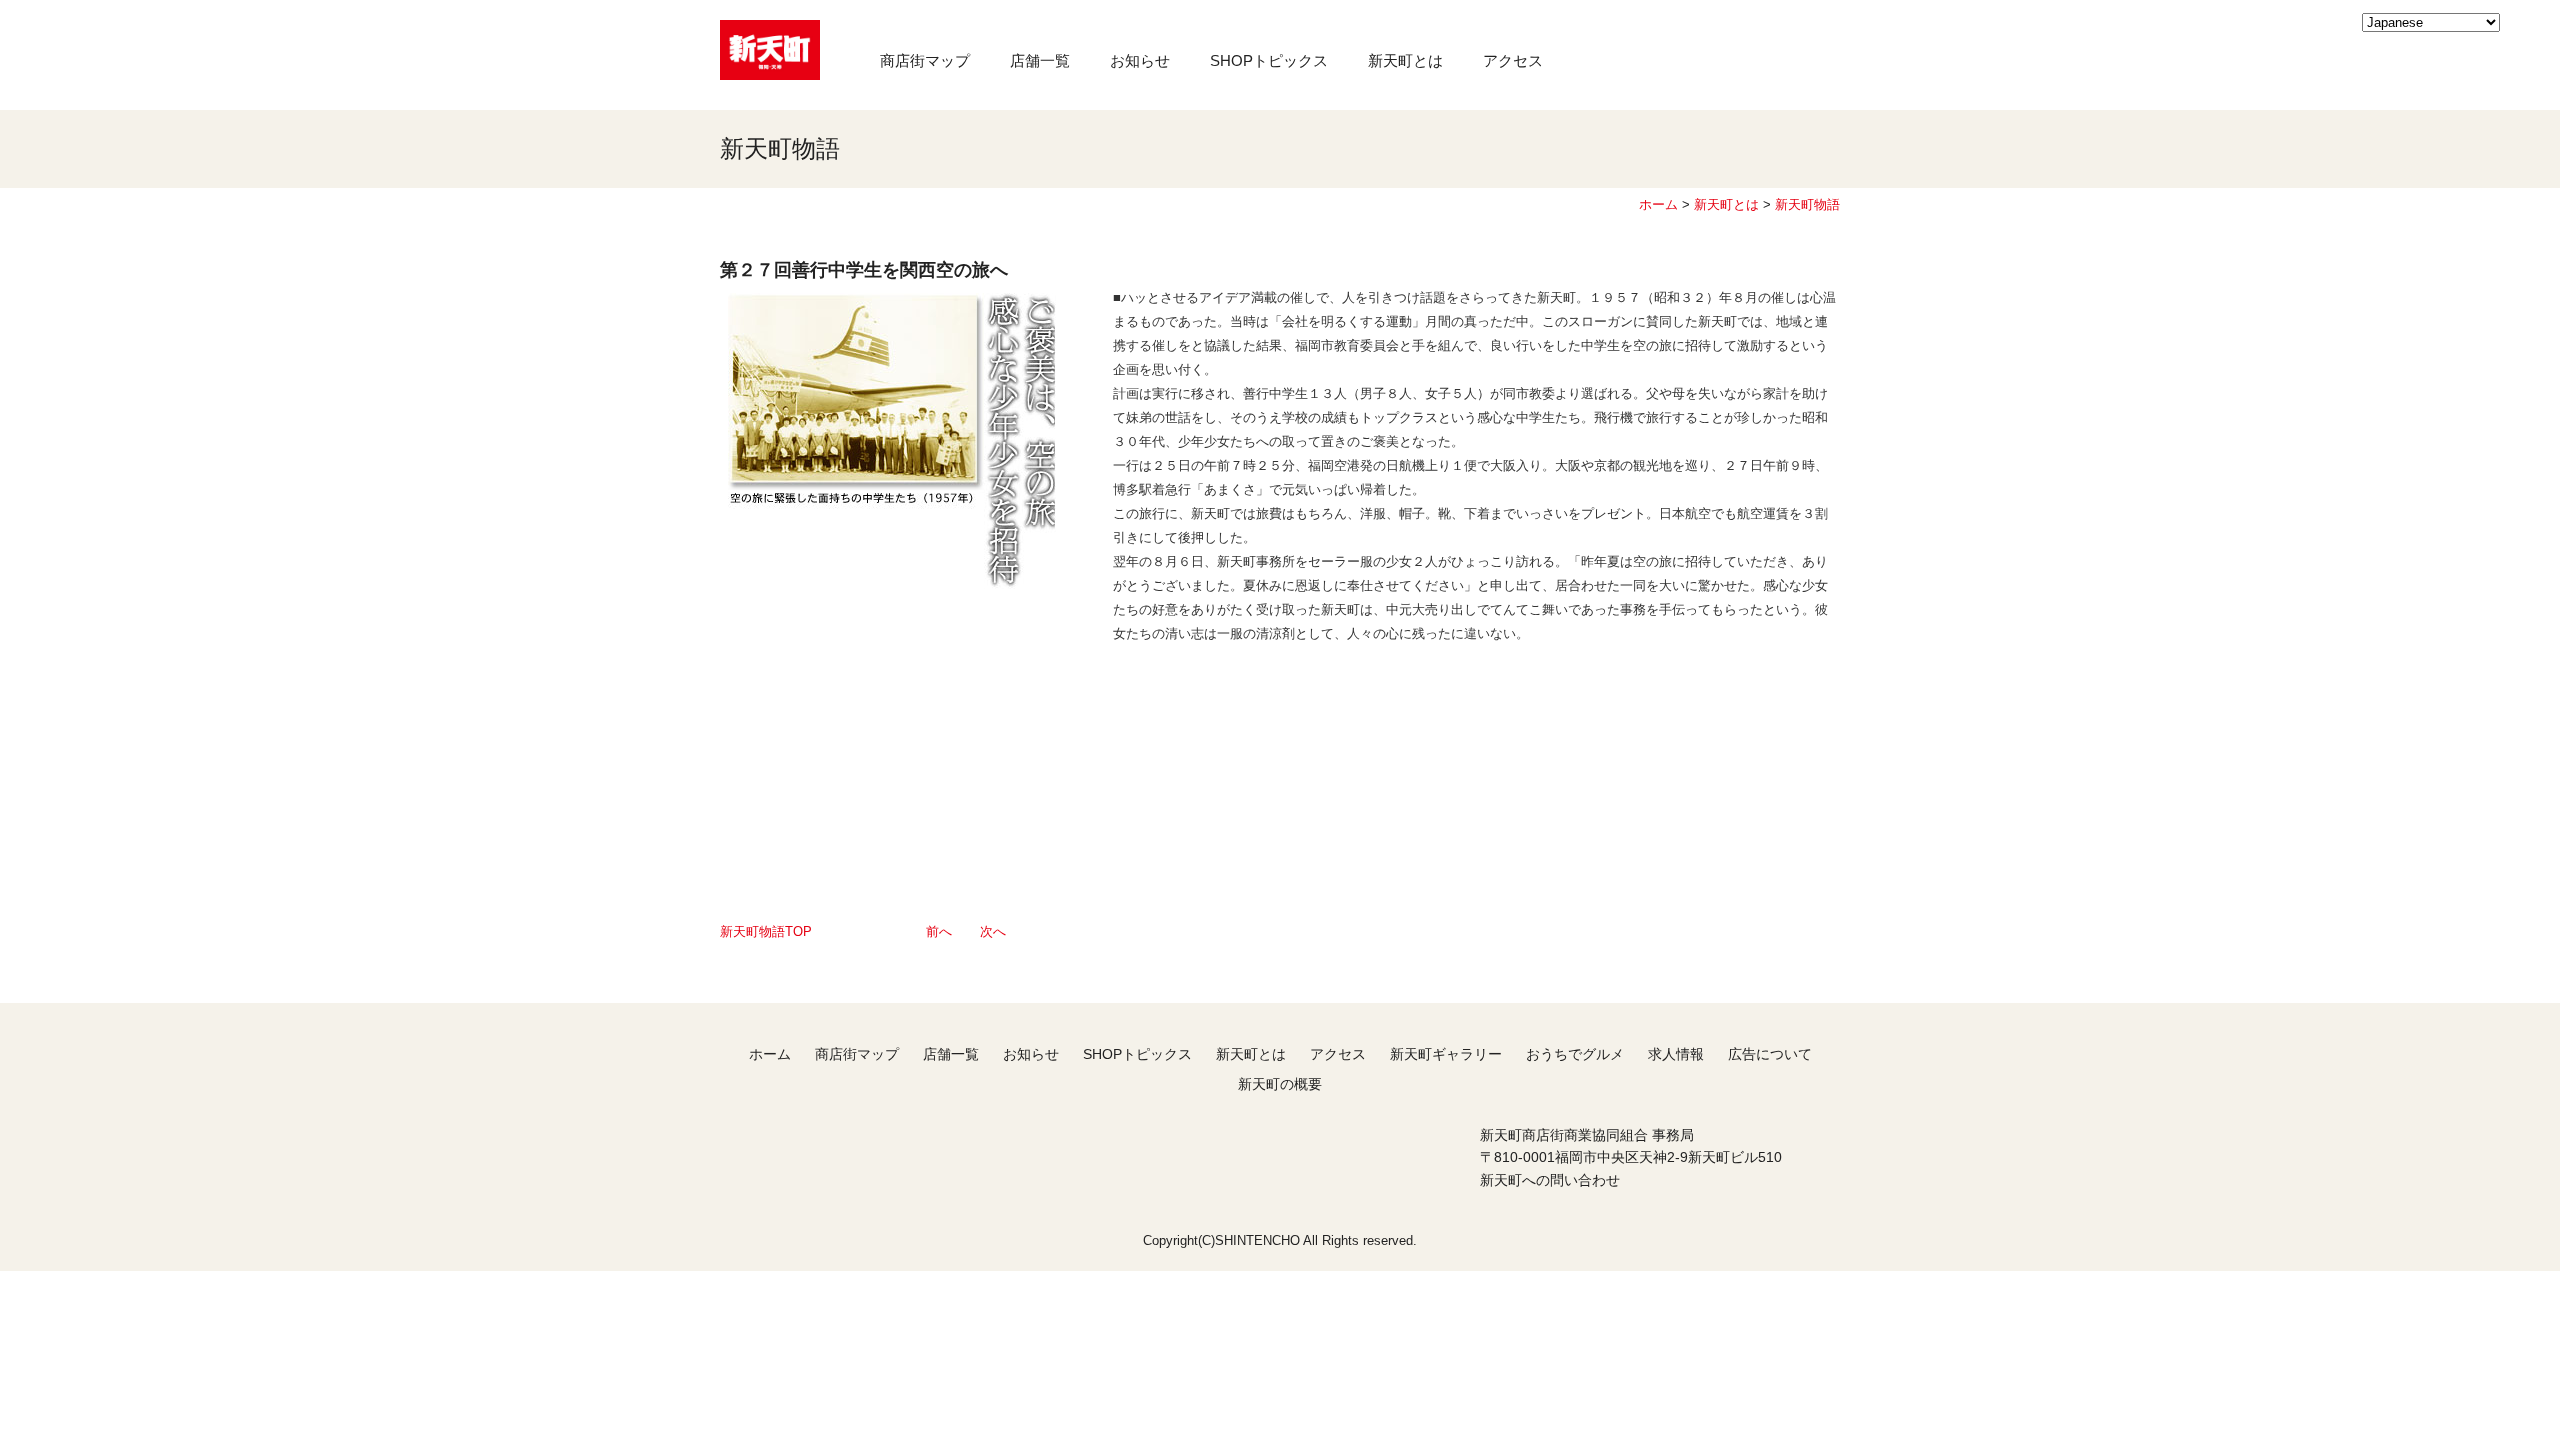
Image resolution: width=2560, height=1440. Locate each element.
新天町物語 (1807, 204)
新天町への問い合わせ (1550, 1180)
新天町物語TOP (766, 931)
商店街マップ (925, 60)
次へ (993, 931)
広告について (1770, 1054)
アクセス (1513, 60)
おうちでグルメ (1575, 1054)
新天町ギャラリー (1446, 1054)
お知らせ (1140, 60)
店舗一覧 (1040, 60)
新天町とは (1405, 60)
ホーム (1658, 204)
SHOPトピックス (1269, 60)
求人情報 (1676, 1054)
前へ (939, 931)
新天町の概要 (1280, 1084)
